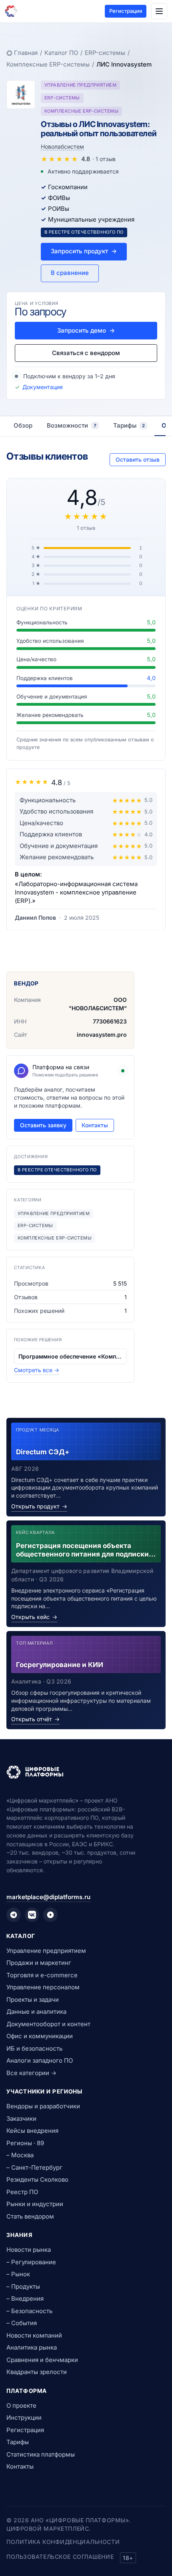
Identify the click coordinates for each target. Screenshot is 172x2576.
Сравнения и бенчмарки (42, 2360)
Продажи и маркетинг (39, 1963)
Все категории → (31, 2073)
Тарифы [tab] (129, 425)
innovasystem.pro (102, 1035)
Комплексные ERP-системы (48, 64)
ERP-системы (105, 53)
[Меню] (159, 11)
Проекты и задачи (33, 2000)
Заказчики (21, 2119)
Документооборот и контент (48, 2024)
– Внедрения (25, 2298)
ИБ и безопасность (34, 2048)
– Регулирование (31, 2262)
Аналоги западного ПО (40, 2060)
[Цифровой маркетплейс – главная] (11, 11)
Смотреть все (37, 1370)
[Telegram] (14, 1915)
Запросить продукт (84, 251)
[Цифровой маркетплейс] (86, 1772)
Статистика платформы (41, 2454)
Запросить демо (86, 330)
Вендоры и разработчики (43, 2106)
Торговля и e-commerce (42, 1975)
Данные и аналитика (36, 2012)
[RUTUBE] (50, 1915)
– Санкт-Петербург (34, 2167)
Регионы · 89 (25, 2143)
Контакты (95, 1125)
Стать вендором (30, 2216)
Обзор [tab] (23, 425)
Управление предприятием (46, 1951)
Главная (26, 53)
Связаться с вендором (86, 353)
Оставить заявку (43, 1125)
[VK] (32, 1915)
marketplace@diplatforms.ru (48, 1897)
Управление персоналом (43, 1987)
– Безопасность (29, 2311)
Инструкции (24, 2418)
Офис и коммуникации (40, 2036)
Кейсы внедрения (32, 2131)
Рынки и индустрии (35, 2204)
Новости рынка (29, 2250)
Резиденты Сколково (37, 2179)
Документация (43, 387)
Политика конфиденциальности (63, 2542)
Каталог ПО (61, 53)
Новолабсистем (62, 146)
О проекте (21, 2405)
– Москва (20, 2155)
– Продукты (23, 2286)
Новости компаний (34, 2335)
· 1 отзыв (104, 159)
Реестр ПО (22, 2192)
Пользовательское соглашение (60, 2557)
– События (22, 2323)
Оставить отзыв (138, 459)
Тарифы (18, 2442)
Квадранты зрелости (37, 2372)
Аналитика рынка (32, 2347)
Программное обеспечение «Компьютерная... (70, 1356)
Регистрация (126, 11)
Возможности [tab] (72, 425)
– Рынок (18, 2274)
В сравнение (70, 273)
